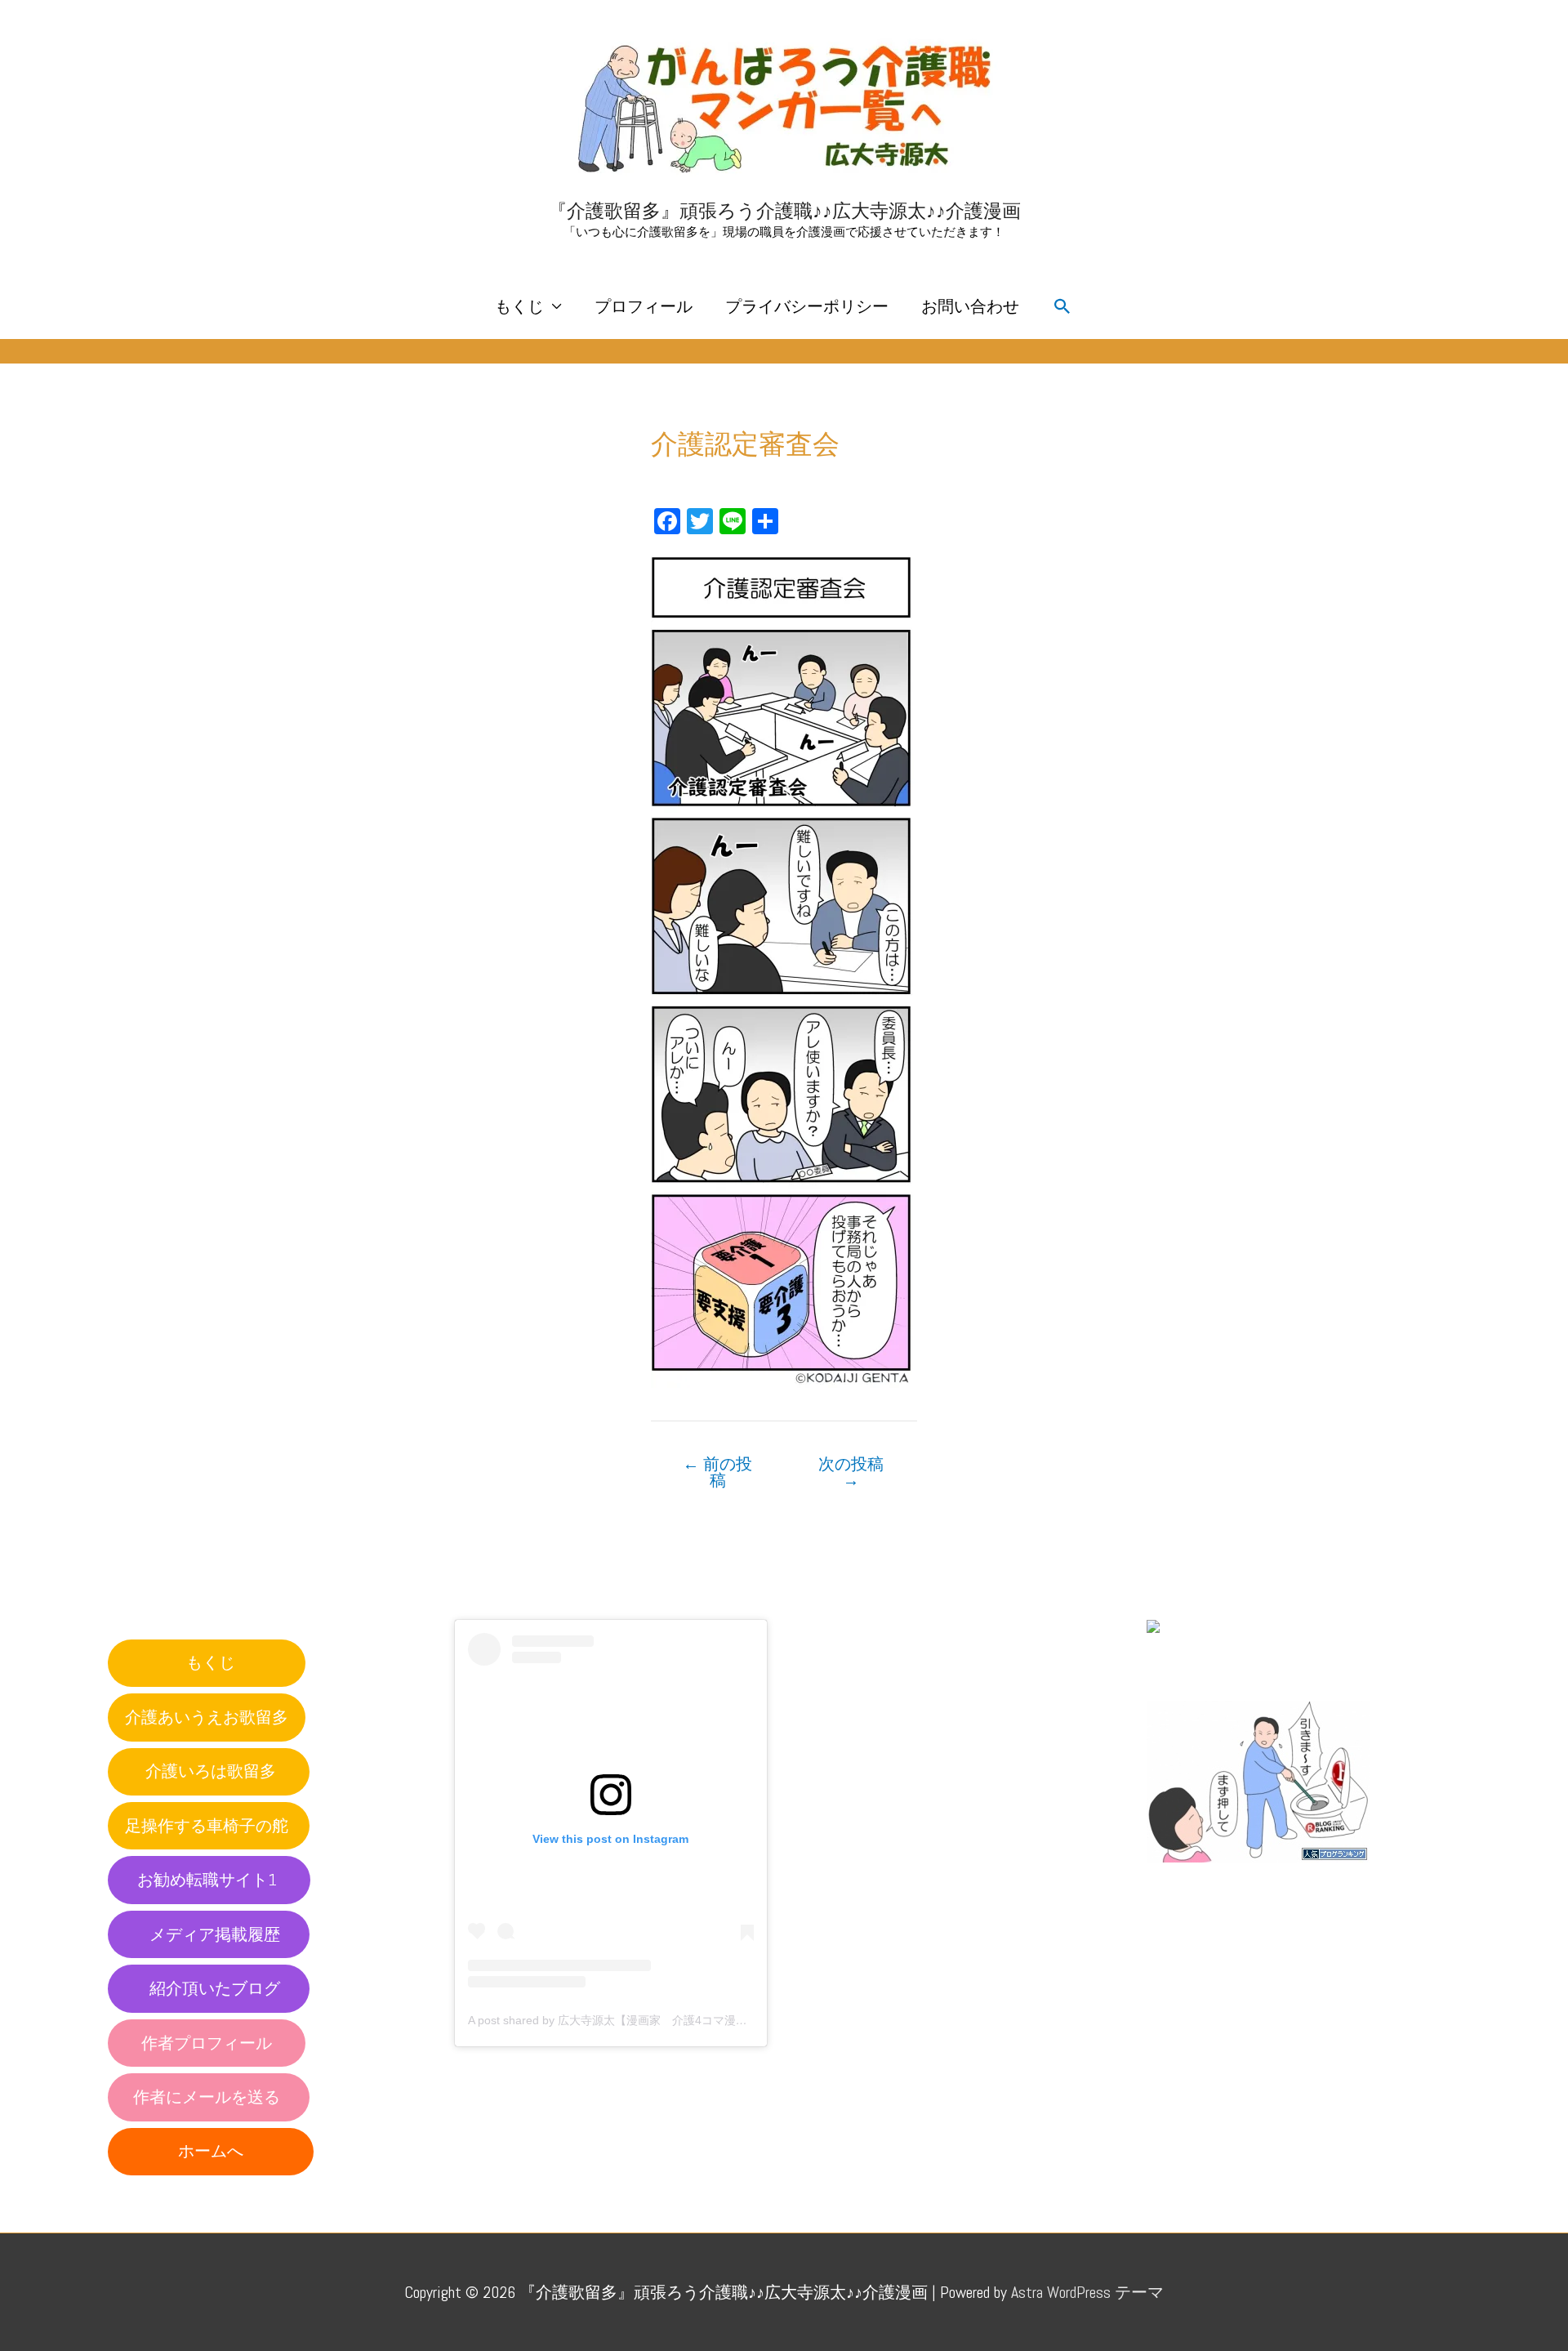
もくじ (519, 306)
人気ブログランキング (1220, 1878)
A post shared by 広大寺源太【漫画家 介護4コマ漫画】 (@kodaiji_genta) (659, 2020)
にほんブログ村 (1204, 1665)
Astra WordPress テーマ (1087, 2292)
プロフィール (644, 306)
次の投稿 (851, 1472)
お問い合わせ (970, 306)
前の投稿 (717, 1472)
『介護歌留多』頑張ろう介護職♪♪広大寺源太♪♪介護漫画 (784, 211)
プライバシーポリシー (807, 306)
